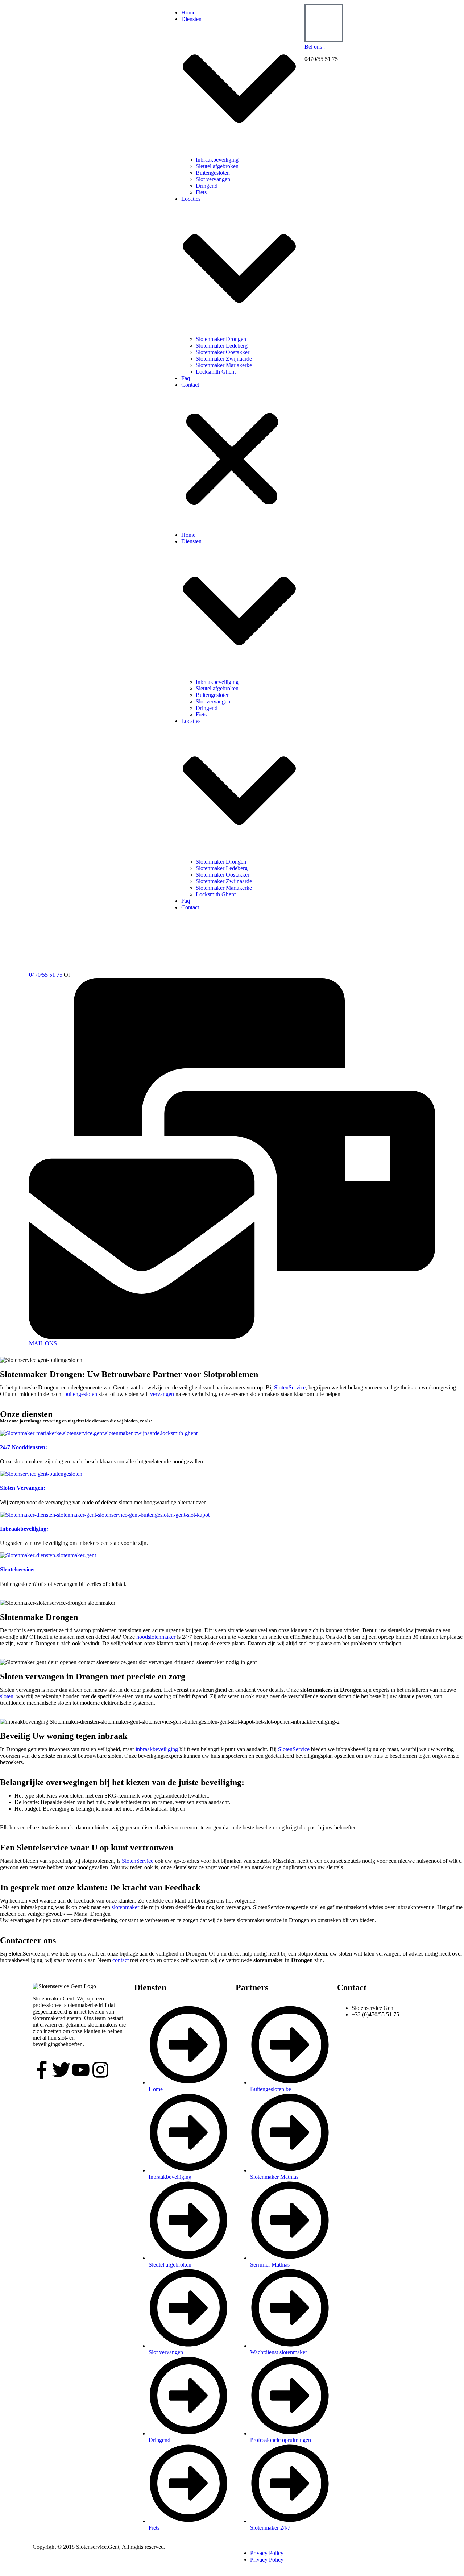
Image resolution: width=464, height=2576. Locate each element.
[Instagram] (100, 2070)
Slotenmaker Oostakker (223, 352)
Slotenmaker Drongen (221, 339)
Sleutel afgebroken (217, 166)
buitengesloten (81, 1394)
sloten (7, 1696)
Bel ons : (315, 47)
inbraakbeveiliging (157, 1749)
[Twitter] (61, 2070)
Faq (186, 378)
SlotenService (290, 1387)
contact (121, 1960)
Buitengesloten (213, 173)
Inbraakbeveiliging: (24, 1529)
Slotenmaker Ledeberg (222, 346)
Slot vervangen (213, 179)
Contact (190, 385)
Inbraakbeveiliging (217, 160)
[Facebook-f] (42, 2070)
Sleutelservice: (17, 1569)
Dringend (207, 186)
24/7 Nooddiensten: (24, 1447)
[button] (232, 460)
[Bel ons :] (324, 23)
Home (188, 13)
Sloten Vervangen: (23, 1488)
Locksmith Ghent (216, 372)
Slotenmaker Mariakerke (224, 365)
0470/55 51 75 (46, 975)
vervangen (162, 1394)
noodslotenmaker (156, 1637)
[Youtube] (81, 2070)
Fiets (201, 192)
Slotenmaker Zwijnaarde (224, 359)
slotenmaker (125, 1907)
